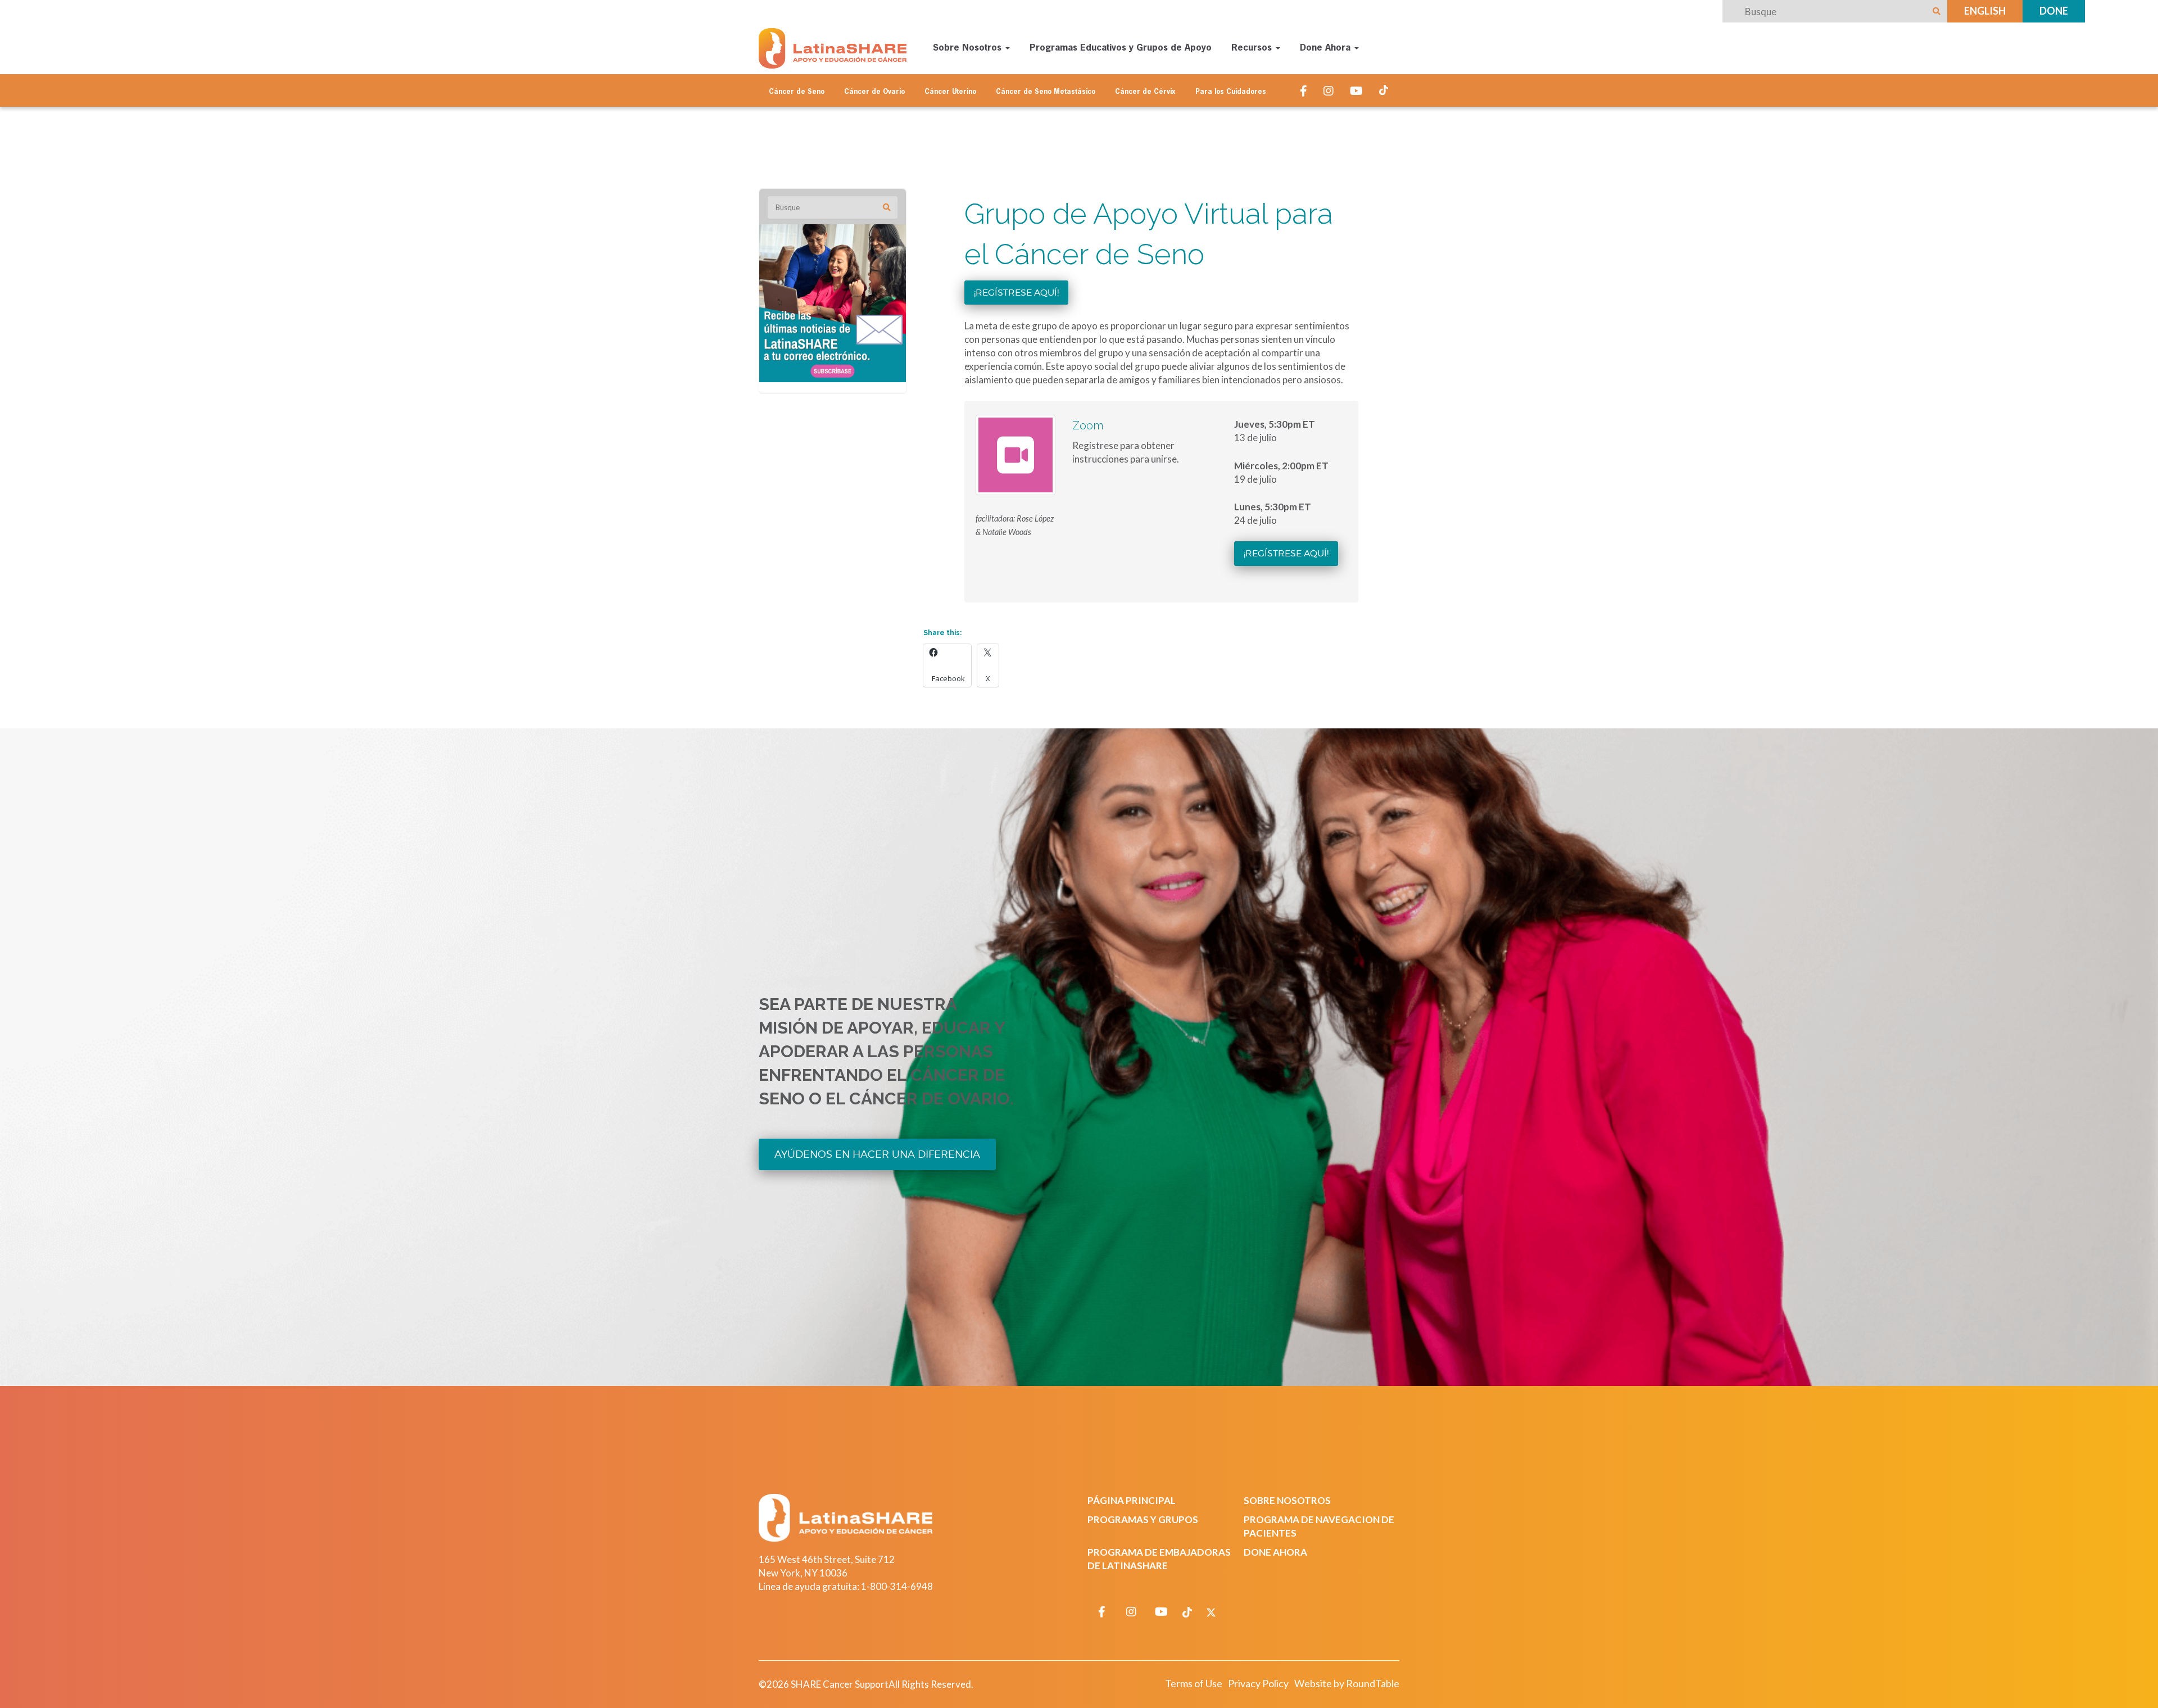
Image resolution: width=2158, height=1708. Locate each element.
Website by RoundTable (1347, 1683)
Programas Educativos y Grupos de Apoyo (1121, 48)
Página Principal (1132, 1500)
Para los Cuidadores (1231, 92)
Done (2054, 11)
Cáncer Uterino (950, 92)
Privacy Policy (1258, 1683)
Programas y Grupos (1143, 1519)
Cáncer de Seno (797, 92)
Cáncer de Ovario (874, 92)
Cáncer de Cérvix (1145, 92)
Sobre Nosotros (969, 48)
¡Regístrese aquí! (1016, 293)
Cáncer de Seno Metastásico (1046, 92)
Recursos (1253, 48)
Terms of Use (1194, 1683)
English (1985, 11)
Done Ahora (1327, 48)
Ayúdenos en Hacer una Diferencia (877, 1154)
